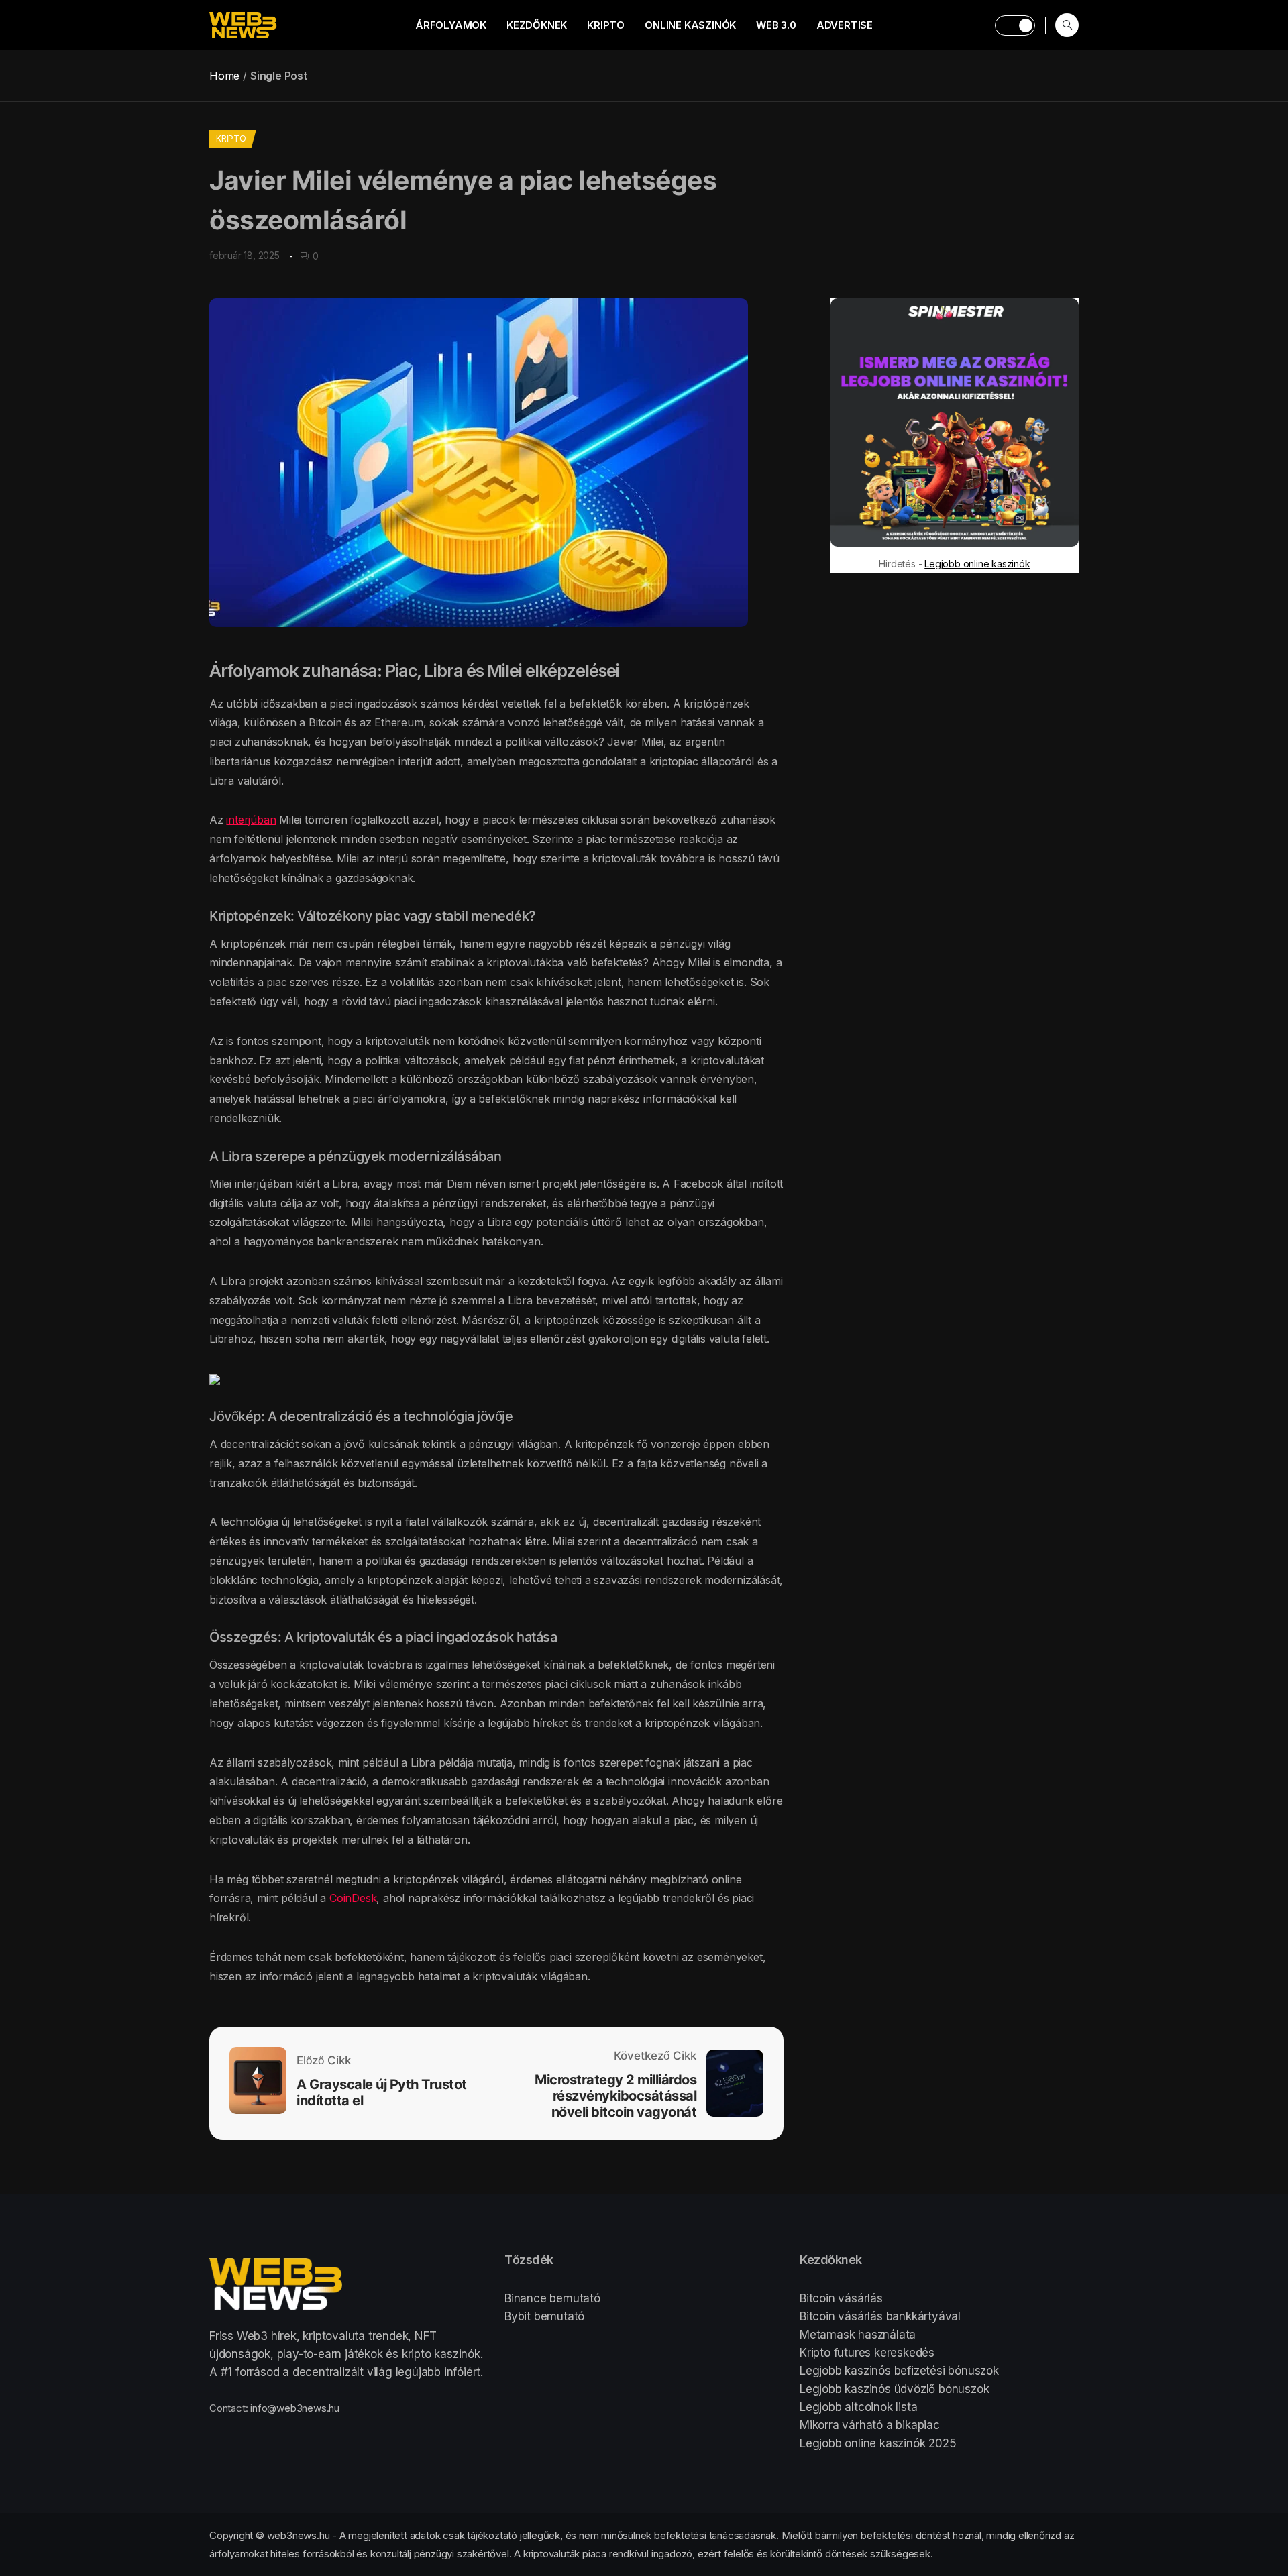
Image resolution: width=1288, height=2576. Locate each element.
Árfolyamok (451, 25)
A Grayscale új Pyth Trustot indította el (382, 2092)
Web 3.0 (776, 25)
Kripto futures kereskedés (867, 2353)
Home (224, 76)
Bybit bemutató (544, 2316)
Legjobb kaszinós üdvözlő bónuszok (894, 2389)
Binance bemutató (552, 2298)
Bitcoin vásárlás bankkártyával (880, 2316)
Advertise (845, 25)
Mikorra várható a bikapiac (870, 2425)
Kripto (606, 25)
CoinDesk (353, 1898)
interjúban (251, 820)
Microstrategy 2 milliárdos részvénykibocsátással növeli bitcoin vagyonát (615, 2096)
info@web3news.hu (295, 2408)
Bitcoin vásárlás (841, 2298)
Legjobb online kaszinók (977, 564)
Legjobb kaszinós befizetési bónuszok (899, 2371)
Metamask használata (858, 2335)
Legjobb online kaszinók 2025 (878, 2443)
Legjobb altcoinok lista (858, 2407)
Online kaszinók (690, 25)
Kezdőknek (537, 25)
